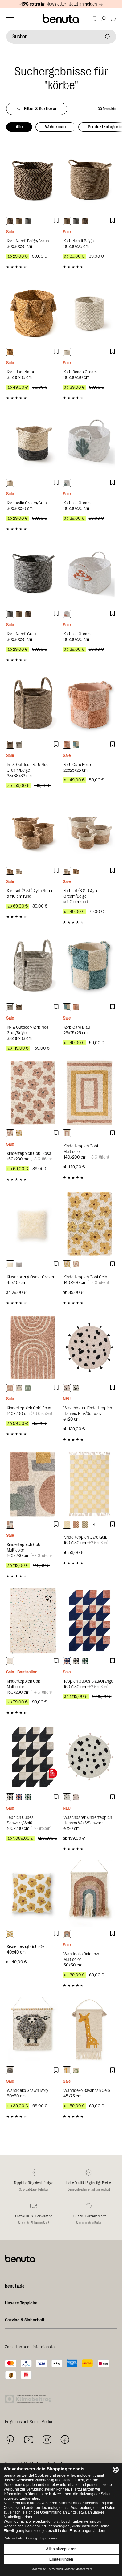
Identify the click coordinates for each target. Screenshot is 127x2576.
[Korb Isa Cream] (90, 442)
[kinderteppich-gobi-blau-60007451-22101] (28, 1388)
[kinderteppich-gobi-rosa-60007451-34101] (10, 1388)
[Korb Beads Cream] (90, 311)
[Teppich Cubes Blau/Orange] (90, 1621)
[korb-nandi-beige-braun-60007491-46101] (10, 221)
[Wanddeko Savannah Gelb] (90, 2030)
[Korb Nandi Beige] (90, 180)
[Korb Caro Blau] (90, 967)
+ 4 (93, 1524)
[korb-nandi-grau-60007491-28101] (28, 221)
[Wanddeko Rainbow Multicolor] (90, 1893)
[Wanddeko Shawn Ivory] (33, 2030)
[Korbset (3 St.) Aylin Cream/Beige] (90, 830)
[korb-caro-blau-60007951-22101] (76, 745)
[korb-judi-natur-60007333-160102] (10, 352)
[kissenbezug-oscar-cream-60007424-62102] (10, 1264)
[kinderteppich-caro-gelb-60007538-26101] (67, 1525)
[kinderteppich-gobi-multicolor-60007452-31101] (10, 1525)
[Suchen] (108, 37)
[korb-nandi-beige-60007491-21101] (19, 221)
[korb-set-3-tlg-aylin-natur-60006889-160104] (10, 871)
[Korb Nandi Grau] (33, 573)
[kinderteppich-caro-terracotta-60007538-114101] (76, 1525)
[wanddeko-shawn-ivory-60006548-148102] (10, 2070)
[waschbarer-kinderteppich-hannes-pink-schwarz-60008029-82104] (67, 1388)
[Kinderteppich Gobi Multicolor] (90, 1093)
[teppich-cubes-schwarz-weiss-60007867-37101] (76, 1661)
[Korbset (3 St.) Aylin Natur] (33, 830)
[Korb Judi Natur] (33, 311)
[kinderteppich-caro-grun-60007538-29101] (85, 1525)
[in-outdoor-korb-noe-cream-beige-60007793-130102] (10, 745)
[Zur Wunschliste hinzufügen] (56, 221)
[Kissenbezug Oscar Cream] (33, 1224)
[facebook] (65, 2440)
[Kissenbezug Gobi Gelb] (33, 1893)
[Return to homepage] (61, 19)
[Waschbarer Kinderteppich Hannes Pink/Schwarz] (90, 1348)
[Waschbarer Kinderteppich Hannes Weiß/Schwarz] (90, 1757)
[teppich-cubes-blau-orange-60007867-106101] (67, 1661)
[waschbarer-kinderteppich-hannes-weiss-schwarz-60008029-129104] (76, 1388)
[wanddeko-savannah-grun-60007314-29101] (76, 2070)
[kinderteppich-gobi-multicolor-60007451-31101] (19, 1388)
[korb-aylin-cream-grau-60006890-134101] (10, 483)
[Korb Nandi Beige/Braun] (33, 180)
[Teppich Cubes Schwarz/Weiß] (33, 1757)
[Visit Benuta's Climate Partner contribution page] (30, 2399)
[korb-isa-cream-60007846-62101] (67, 614)
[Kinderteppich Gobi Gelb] (90, 1224)
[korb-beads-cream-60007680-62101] (67, 352)
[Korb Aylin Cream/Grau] (33, 442)
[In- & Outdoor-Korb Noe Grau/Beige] (33, 967)
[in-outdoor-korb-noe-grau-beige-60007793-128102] (19, 745)
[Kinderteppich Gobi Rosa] (33, 1093)
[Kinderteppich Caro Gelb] (90, 1484)
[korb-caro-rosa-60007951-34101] (67, 745)
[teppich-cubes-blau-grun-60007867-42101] (85, 1661)
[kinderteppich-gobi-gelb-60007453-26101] (19, 1133)
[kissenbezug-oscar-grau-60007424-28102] (19, 1264)
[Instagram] (47, 2439)
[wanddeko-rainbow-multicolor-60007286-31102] (67, 1934)
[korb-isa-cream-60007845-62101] (67, 483)
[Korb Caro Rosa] (90, 704)
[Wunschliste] (95, 19)
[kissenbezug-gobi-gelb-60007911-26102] (10, 1934)
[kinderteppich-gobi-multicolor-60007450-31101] (67, 1133)
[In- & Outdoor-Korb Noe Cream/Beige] (33, 704)
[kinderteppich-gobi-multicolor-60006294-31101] (10, 1661)
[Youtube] (29, 2440)
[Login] (104, 19)
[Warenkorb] (113, 19)
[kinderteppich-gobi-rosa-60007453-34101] (10, 1133)
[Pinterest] (10, 2440)
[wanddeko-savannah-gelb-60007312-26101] (67, 2070)
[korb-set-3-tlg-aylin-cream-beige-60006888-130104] (19, 871)
